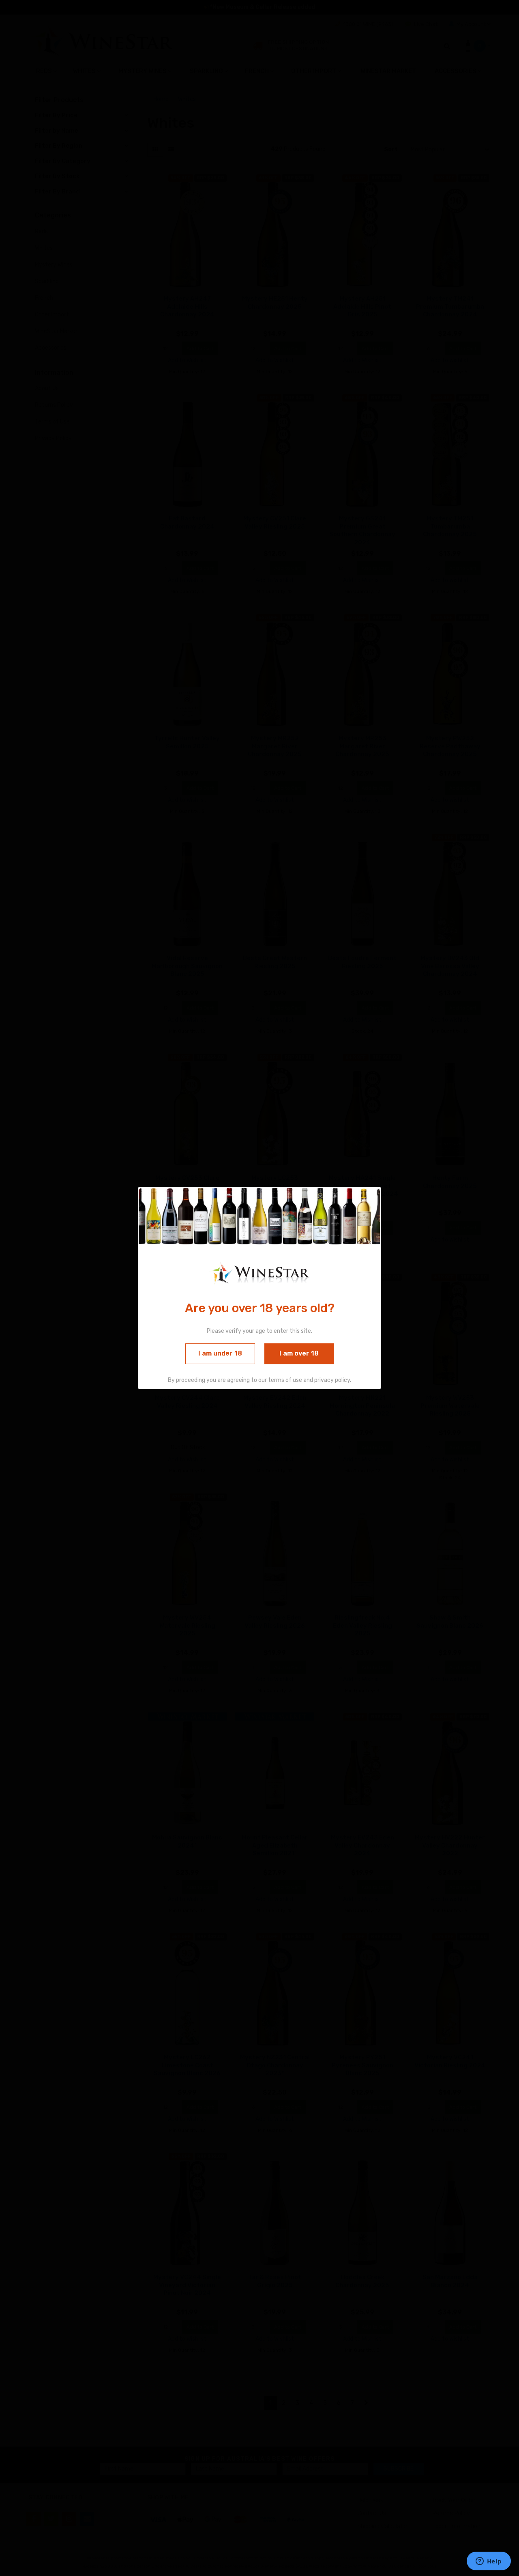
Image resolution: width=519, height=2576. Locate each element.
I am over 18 (299, 1354)
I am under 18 (220, 1354)
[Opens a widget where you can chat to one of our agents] (489, 2562)
